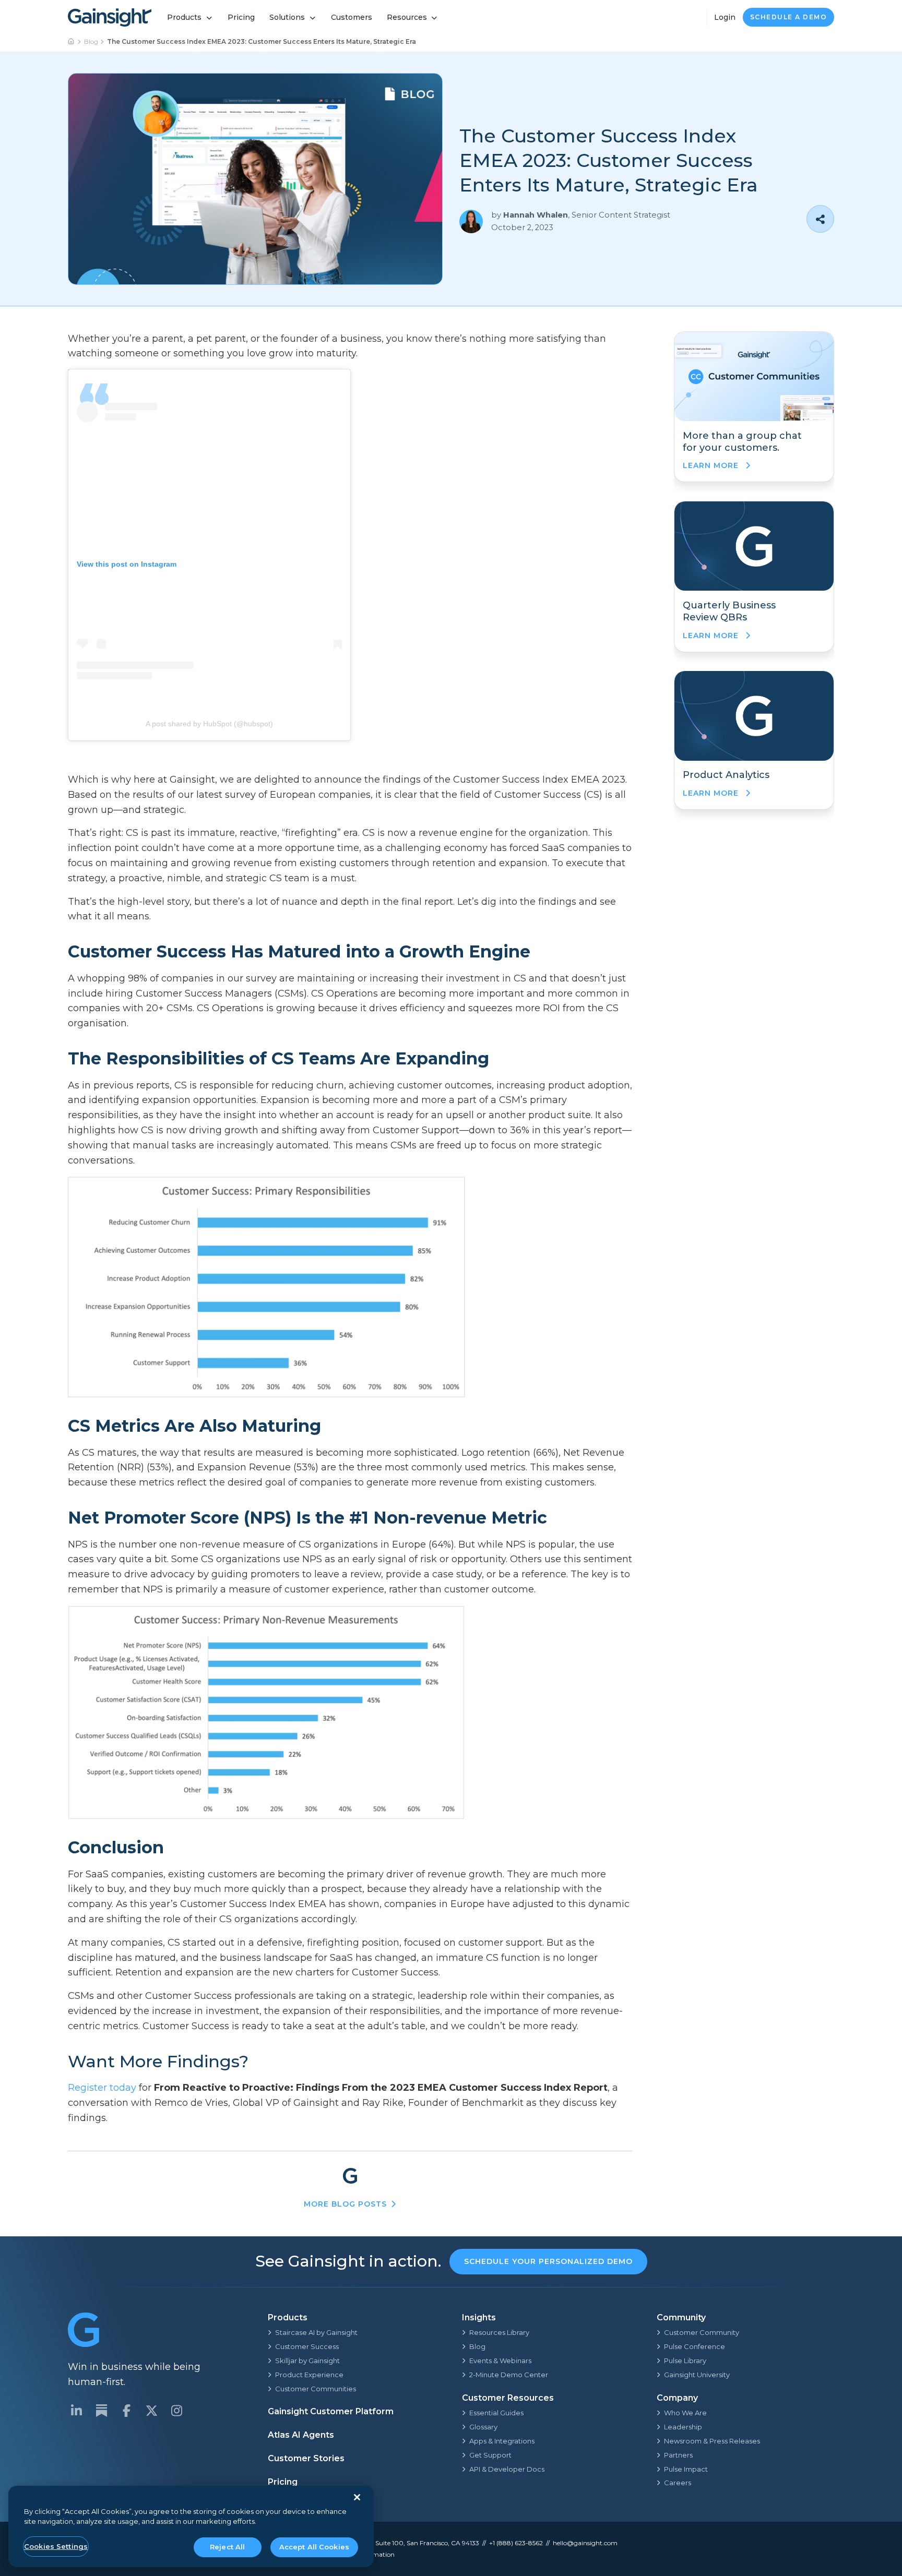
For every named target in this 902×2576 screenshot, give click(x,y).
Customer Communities (316, 2389)
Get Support (490, 2455)
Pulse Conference (695, 2346)
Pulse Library (685, 2361)
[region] (191, 2527)
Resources (407, 17)
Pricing (241, 17)
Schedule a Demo (789, 17)
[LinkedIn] (76, 2411)
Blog (91, 41)
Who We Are (685, 2413)
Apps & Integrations (502, 2441)
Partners (678, 2455)
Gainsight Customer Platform (331, 2411)
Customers (352, 17)
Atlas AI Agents (301, 2435)
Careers (678, 2483)
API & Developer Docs (507, 2469)
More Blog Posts (345, 2204)
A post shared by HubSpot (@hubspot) (209, 724)
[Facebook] (126, 2411)
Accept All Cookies (314, 2547)
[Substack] (101, 2411)
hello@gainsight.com (585, 2543)
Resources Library (499, 2332)
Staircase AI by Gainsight (316, 2332)
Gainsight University (697, 2375)
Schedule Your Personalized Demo (548, 2261)
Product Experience (309, 2375)
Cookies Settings (56, 2546)
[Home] (72, 42)
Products (184, 17)
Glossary (483, 2427)
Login (725, 17)
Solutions (287, 17)
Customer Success (307, 2346)
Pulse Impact (686, 2469)
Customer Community (702, 2332)
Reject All (227, 2547)
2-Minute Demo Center (509, 2375)
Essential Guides (496, 2413)
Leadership (683, 2427)
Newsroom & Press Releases (712, 2441)
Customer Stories (306, 2458)
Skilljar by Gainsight (307, 2361)
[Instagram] (176, 2411)
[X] (151, 2411)
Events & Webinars (500, 2361)
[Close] (357, 2497)
